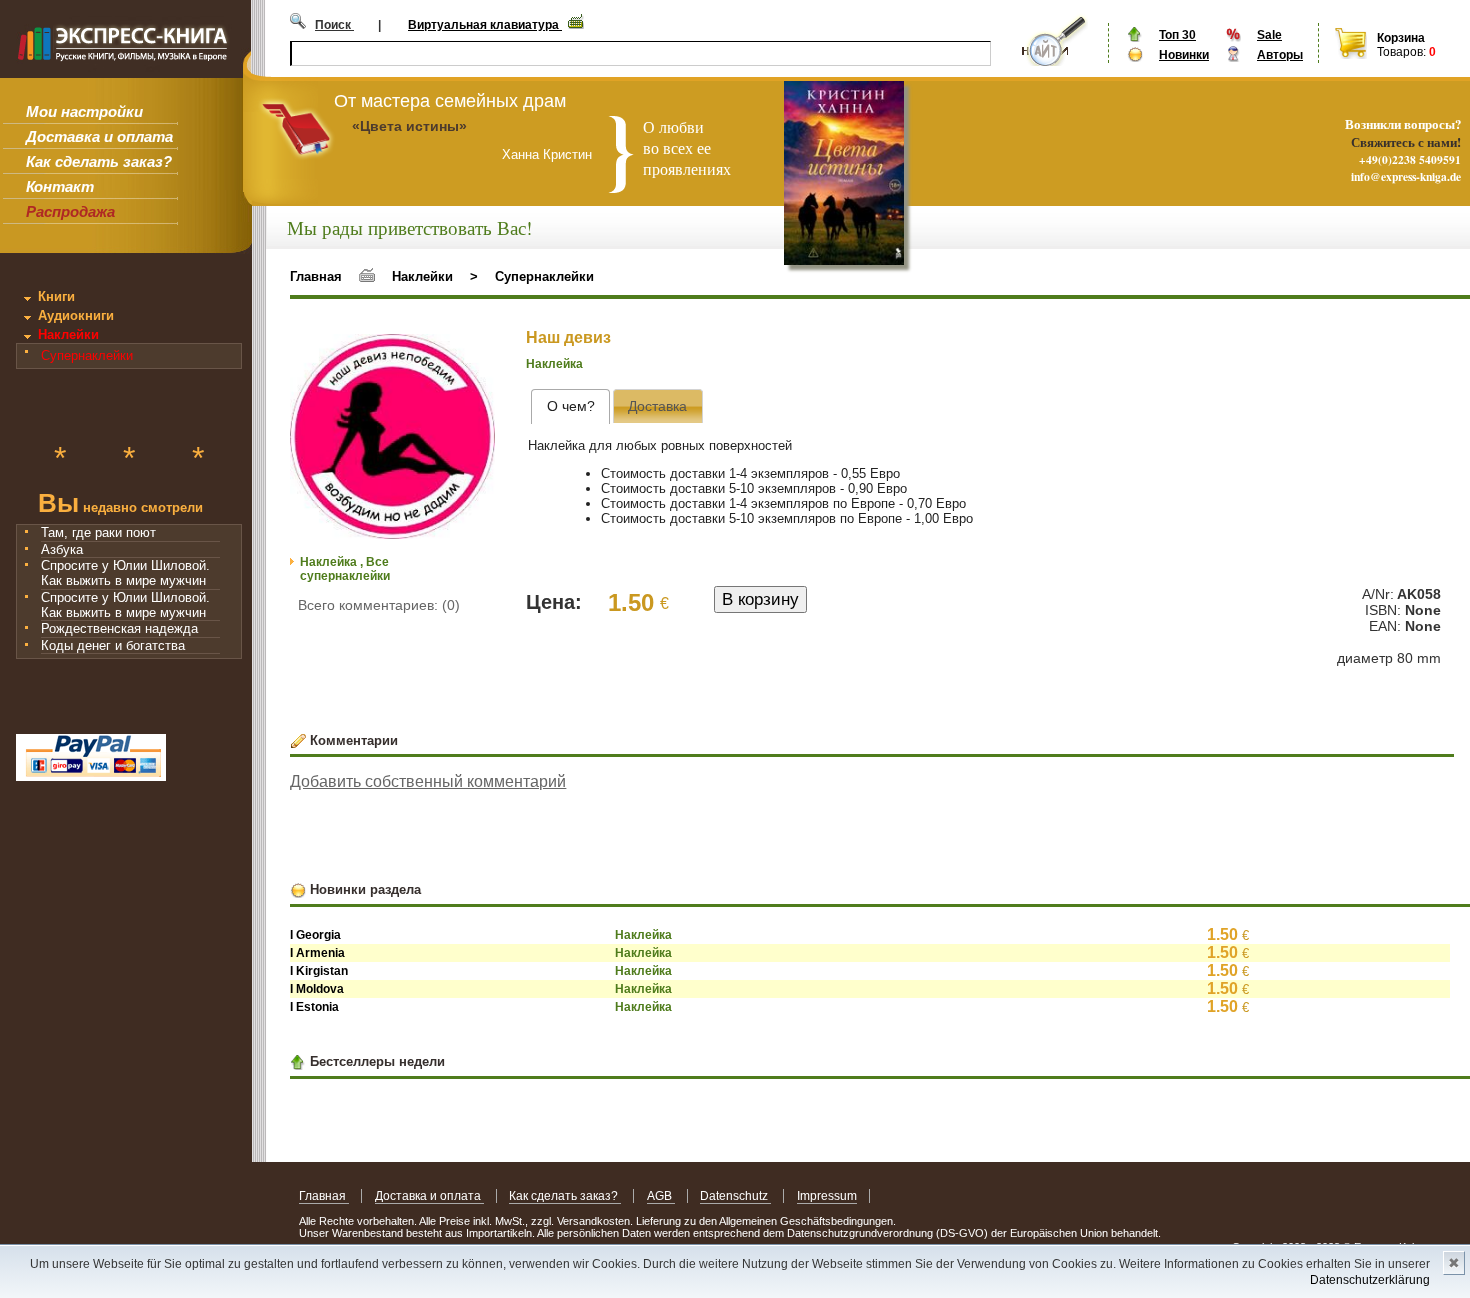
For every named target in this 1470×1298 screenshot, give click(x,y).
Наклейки (68, 334)
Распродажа (70, 211)
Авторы (1280, 55)
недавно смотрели (120, 505)
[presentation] (570, 406)
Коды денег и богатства (113, 645)
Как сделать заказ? (99, 161)
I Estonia (314, 1007)
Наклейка (554, 364)
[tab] (570, 406)
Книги (56, 296)
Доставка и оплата (99, 136)
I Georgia (315, 935)
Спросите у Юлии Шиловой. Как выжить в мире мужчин (125, 573)
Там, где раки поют (98, 532)
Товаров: (1401, 52)
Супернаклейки (87, 355)
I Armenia (317, 953)
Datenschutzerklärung (1370, 1280)
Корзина (1401, 38)
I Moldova (317, 989)
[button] (477, 352)
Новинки (1184, 55)
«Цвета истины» (409, 126)
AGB (661, 1196)
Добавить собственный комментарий (428, 781)
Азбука (62, 549)
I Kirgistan (319, 971)
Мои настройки (84, 111)
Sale (1269, 35)
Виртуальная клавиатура (485, 25)
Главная (316, 276)
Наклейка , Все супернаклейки (345, 569)
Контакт (60, 186)
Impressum (827, 1196)
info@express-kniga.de (1406, 176)
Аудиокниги (76, 315)
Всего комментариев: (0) (379, 605)
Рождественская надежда (119, 628)
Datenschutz (735, 1196)
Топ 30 (1177, 35)
